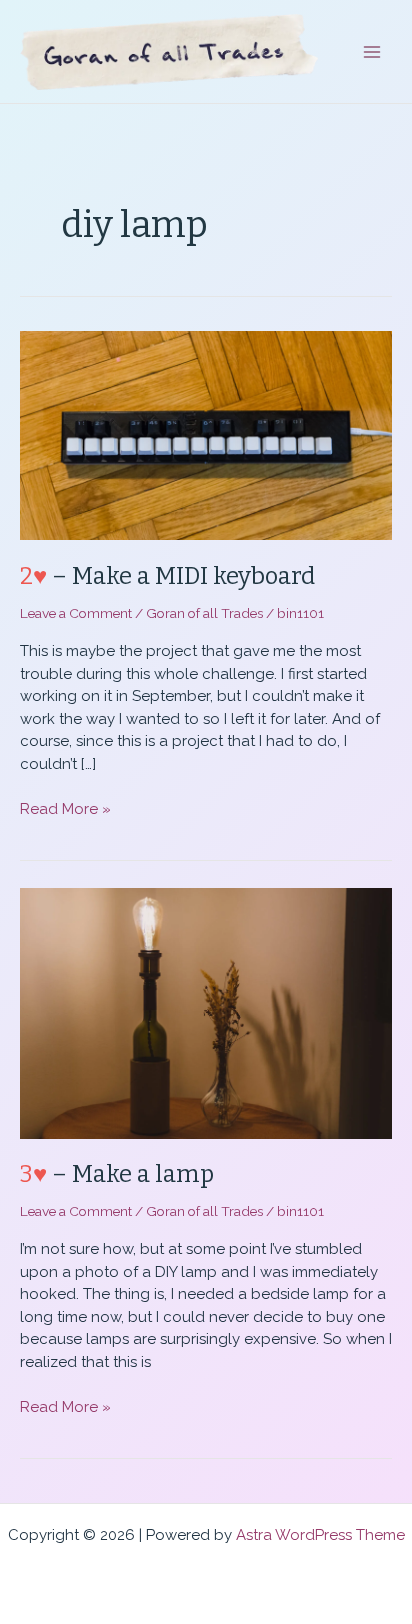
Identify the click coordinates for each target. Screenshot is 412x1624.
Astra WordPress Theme (320, 1535)
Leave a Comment (76, 613)
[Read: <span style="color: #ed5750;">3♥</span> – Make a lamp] (206, 1012)
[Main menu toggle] (372, 51)
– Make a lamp (117, 1174)
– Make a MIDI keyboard (167, 576)
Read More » (65, 810)
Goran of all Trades (204, 613)
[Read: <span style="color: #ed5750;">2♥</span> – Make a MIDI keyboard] (206, 434)
